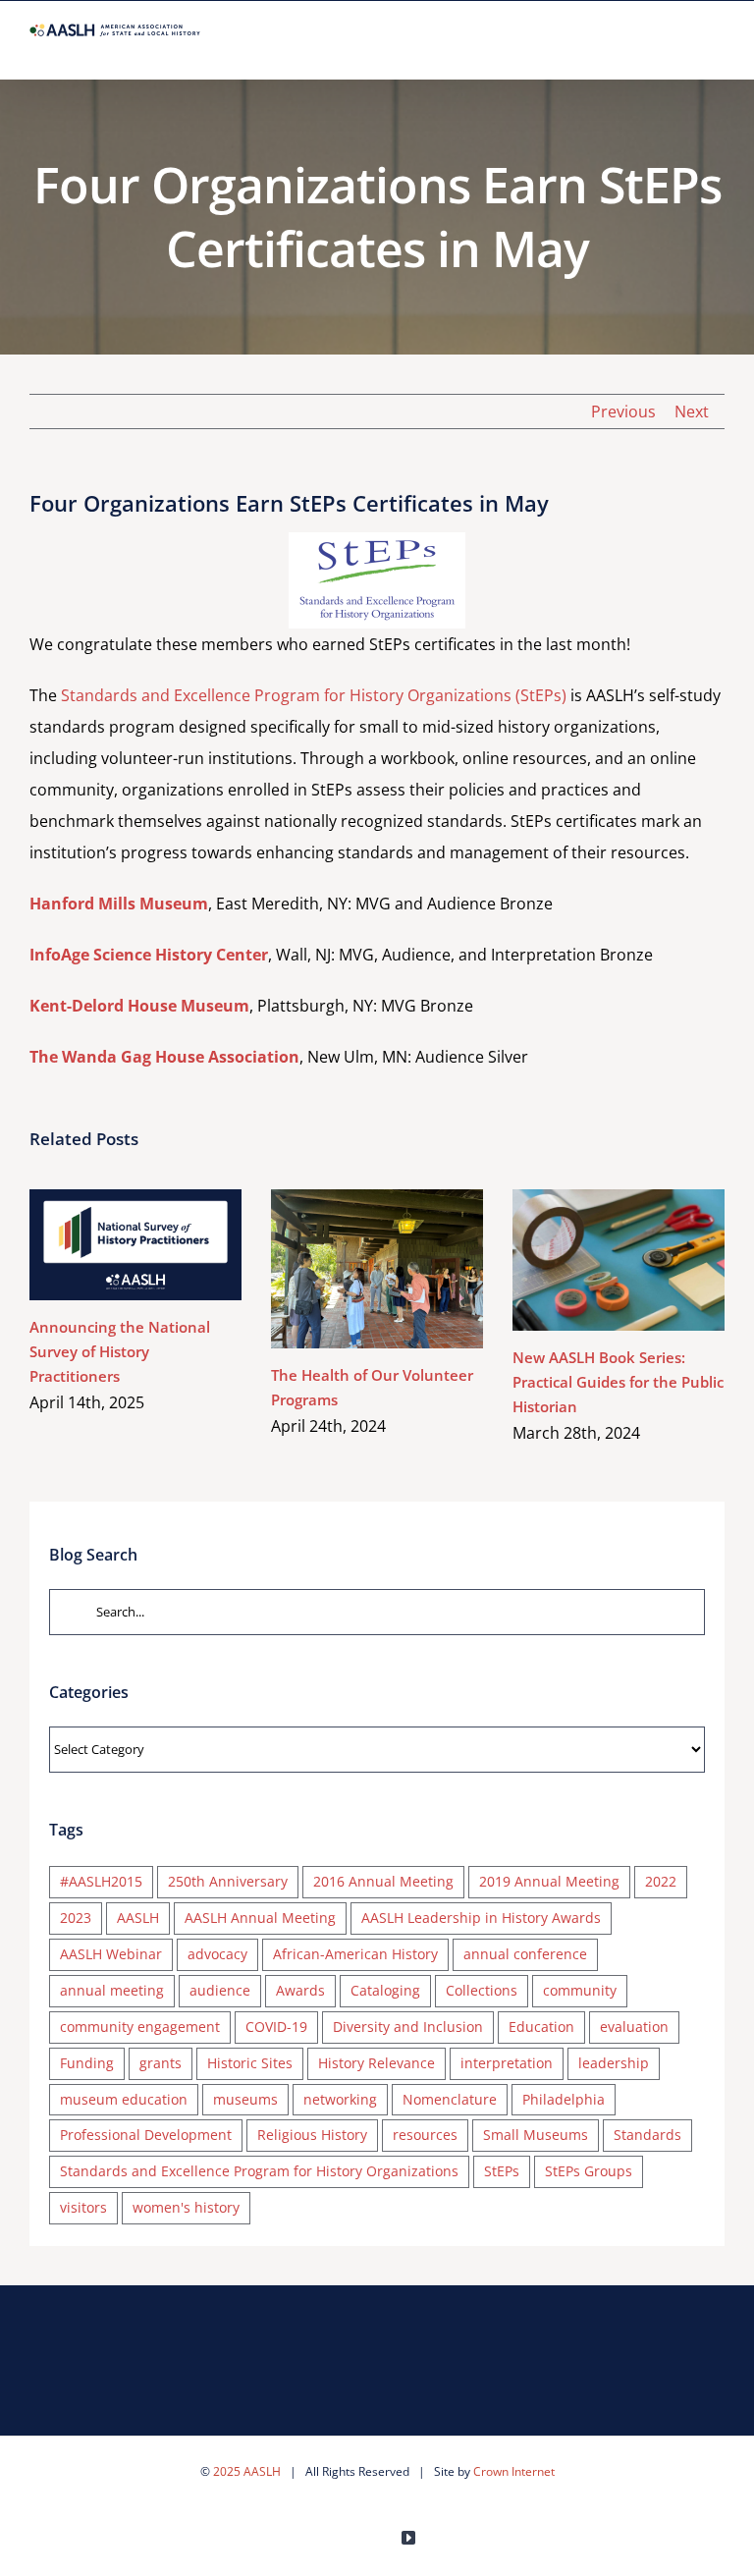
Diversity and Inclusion (408, 2027)
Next (692, 411)
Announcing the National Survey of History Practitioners (107, 1245)
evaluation (634, 2027)
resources (425, 2135)
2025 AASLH (247, 2471)
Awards (300, 1990)
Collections (482, 1990)
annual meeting (112, 1990)
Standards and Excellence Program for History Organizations (259, 2171)
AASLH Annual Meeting (260, 1918)
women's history (186, 2207)
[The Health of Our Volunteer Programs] (377, 1269)
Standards (647, 2135)
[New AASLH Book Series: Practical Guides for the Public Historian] (619, 1260)
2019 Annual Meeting (549, 1881)
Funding (87, 2063)
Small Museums (536, 2135)
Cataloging (385, 1990)
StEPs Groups (589, 2171)
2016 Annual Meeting (383, 1881)
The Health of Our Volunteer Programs (348, 1268)
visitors (83, 2207)
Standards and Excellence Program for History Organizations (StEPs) (314, 695)
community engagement (140, 2027)
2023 (76, 1918)
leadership (614, 2063)
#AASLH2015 (101, 1881)
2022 (661, 1881)
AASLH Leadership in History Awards (481, 1918)
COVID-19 (276, 2027)
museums (245, 2099)
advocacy (217, 1954)
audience (220, 1990)
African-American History (355, 1954)
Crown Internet (514, 2471)
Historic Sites (250, 2063)
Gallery (163, 1245)
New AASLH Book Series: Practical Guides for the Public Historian (590, 1260)
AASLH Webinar (111, 1954)
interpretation (507, 2063)
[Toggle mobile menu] (717, 49)
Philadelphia (564, 2099)
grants (161, 2063)
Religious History (312, 2135)
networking (340, 2099)
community (580, 1990)
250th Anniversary (228, 1881)
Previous (623, 411)
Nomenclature (450, 2099)
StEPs (502, 2171)
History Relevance (377, 2063)
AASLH (138, 1918)
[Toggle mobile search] (681, 49)
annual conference (525, 1954)
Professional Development (146, 2135)
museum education (124, 2099)
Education (541, 2027)
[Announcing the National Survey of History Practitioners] (135, 1245)
